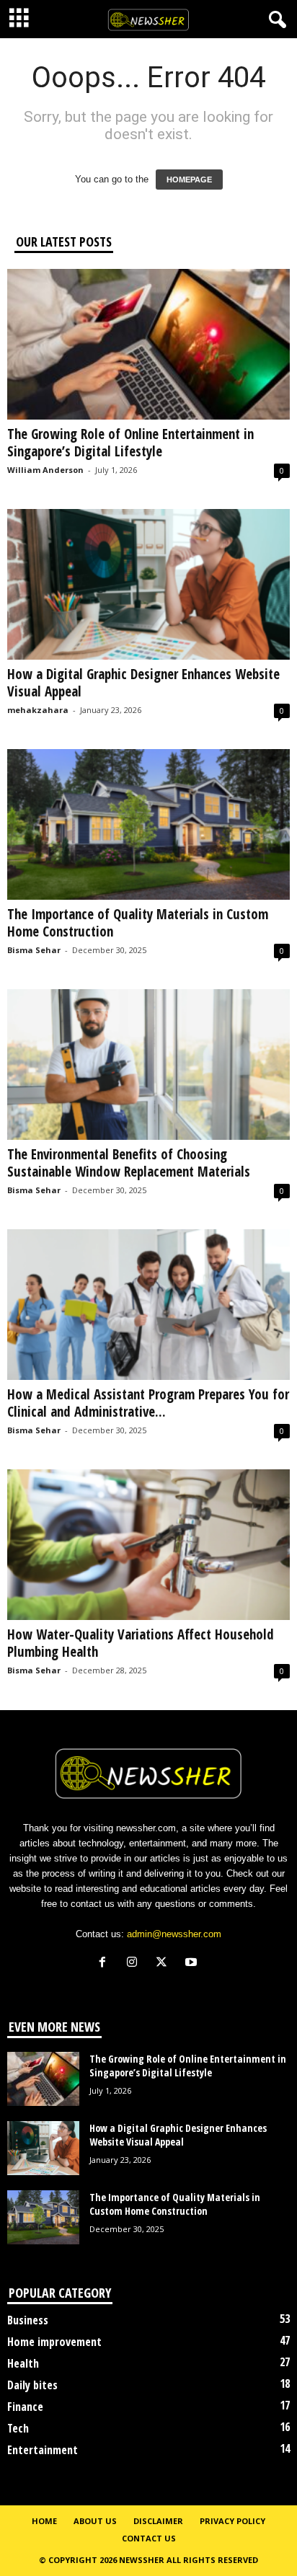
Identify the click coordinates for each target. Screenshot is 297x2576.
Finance (25, 2407)
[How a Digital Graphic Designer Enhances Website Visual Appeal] (148, 584)
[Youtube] (193, 1964)
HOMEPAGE (189, 180)
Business (28, 2320)
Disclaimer (158, 2521)
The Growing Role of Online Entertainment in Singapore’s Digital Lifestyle (130, 443)
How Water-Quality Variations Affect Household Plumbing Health (141, 1643)
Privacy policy (232, 2521)
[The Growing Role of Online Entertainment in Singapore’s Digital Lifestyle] (148, 344)
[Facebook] (106, 1964)
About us (95, 2521)
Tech (18, 2428)
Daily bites (32, 2385)
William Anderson (45, 470)
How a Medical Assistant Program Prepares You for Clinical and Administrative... (148, 1403)
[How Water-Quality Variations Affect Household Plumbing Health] (148, 1545)
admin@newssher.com (174, 1934)
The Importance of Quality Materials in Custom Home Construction (138, 923)
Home (44, 2521)
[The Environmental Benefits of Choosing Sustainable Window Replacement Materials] (148, 1065)
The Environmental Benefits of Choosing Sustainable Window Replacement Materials (129, 1163)
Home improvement (54, 2342)
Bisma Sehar (34, 950)
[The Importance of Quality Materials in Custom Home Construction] (148, 824)
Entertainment (43, 2450)
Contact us (149, 2538)
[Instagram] (135, 1964)
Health (23, 2363)
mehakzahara (38, 710)
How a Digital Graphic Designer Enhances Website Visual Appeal (143, 683)
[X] (165, 1964)
